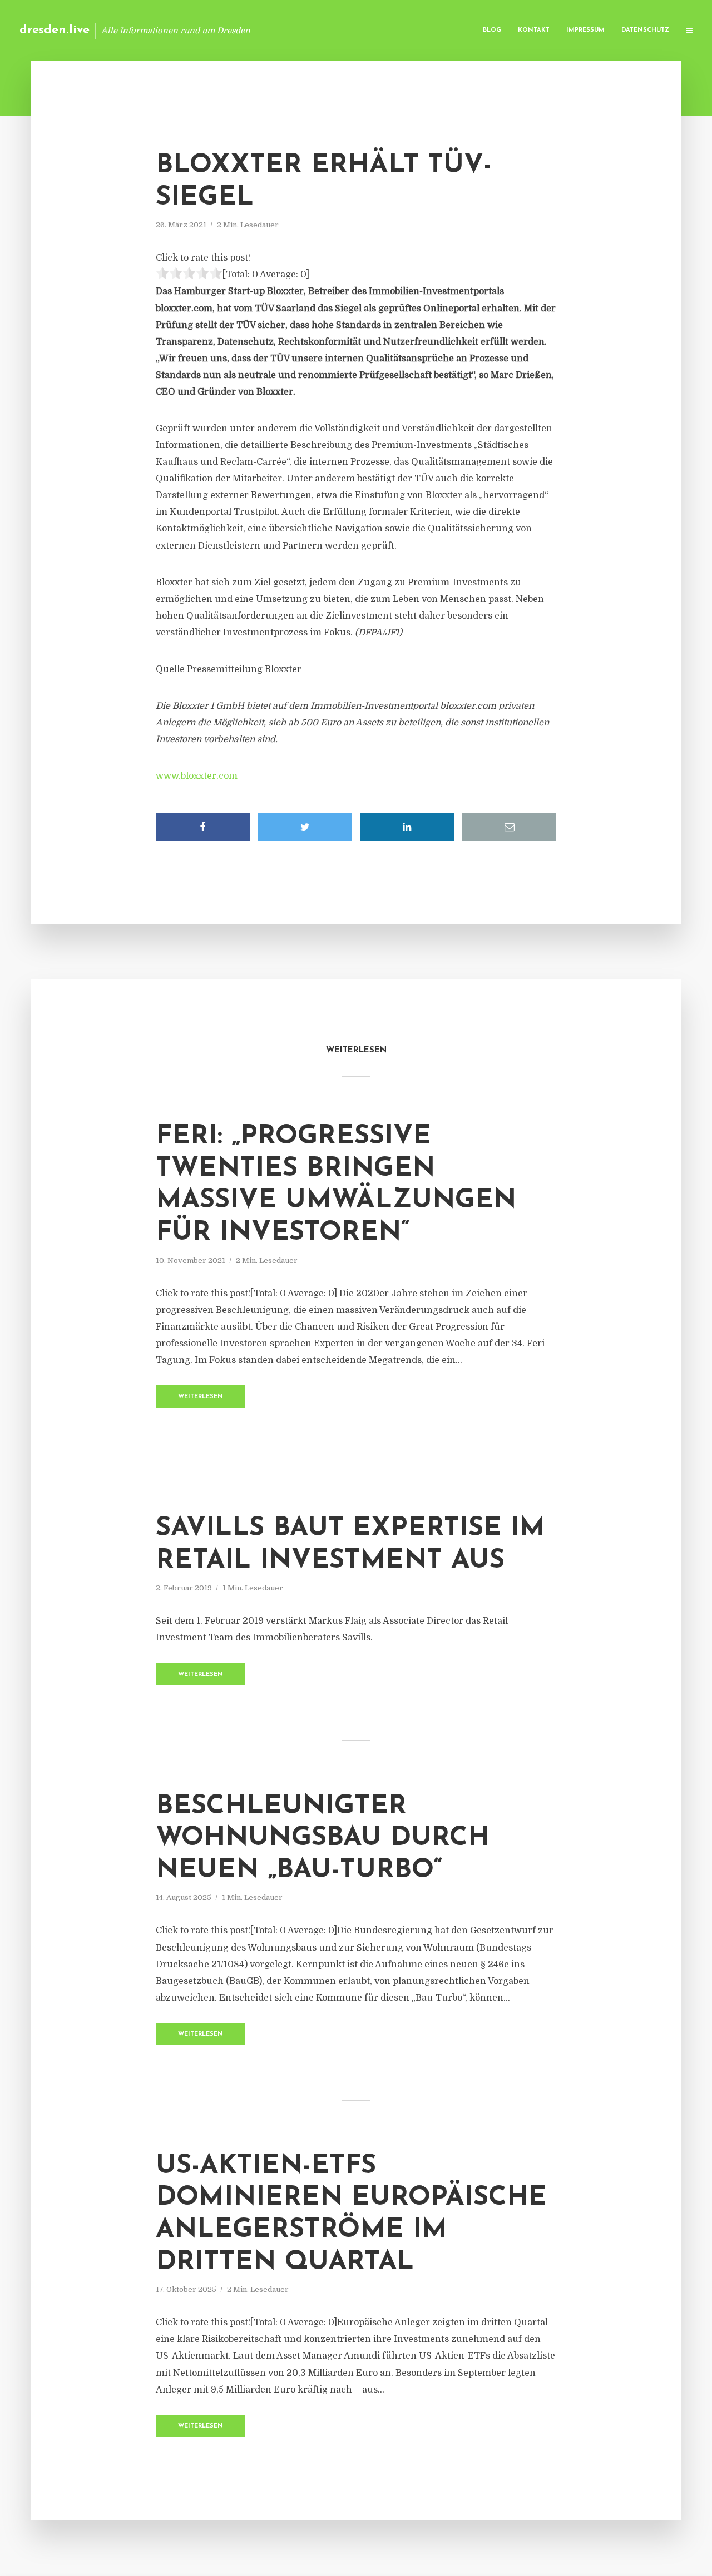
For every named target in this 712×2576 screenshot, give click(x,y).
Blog (492, 30)
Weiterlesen (201, 1397)
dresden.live (55, 30)
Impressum (585, 30)
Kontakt (534, 30)
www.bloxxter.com (197, 776)
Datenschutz (645, 30)
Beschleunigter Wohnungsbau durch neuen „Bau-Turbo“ (323, 1839)
